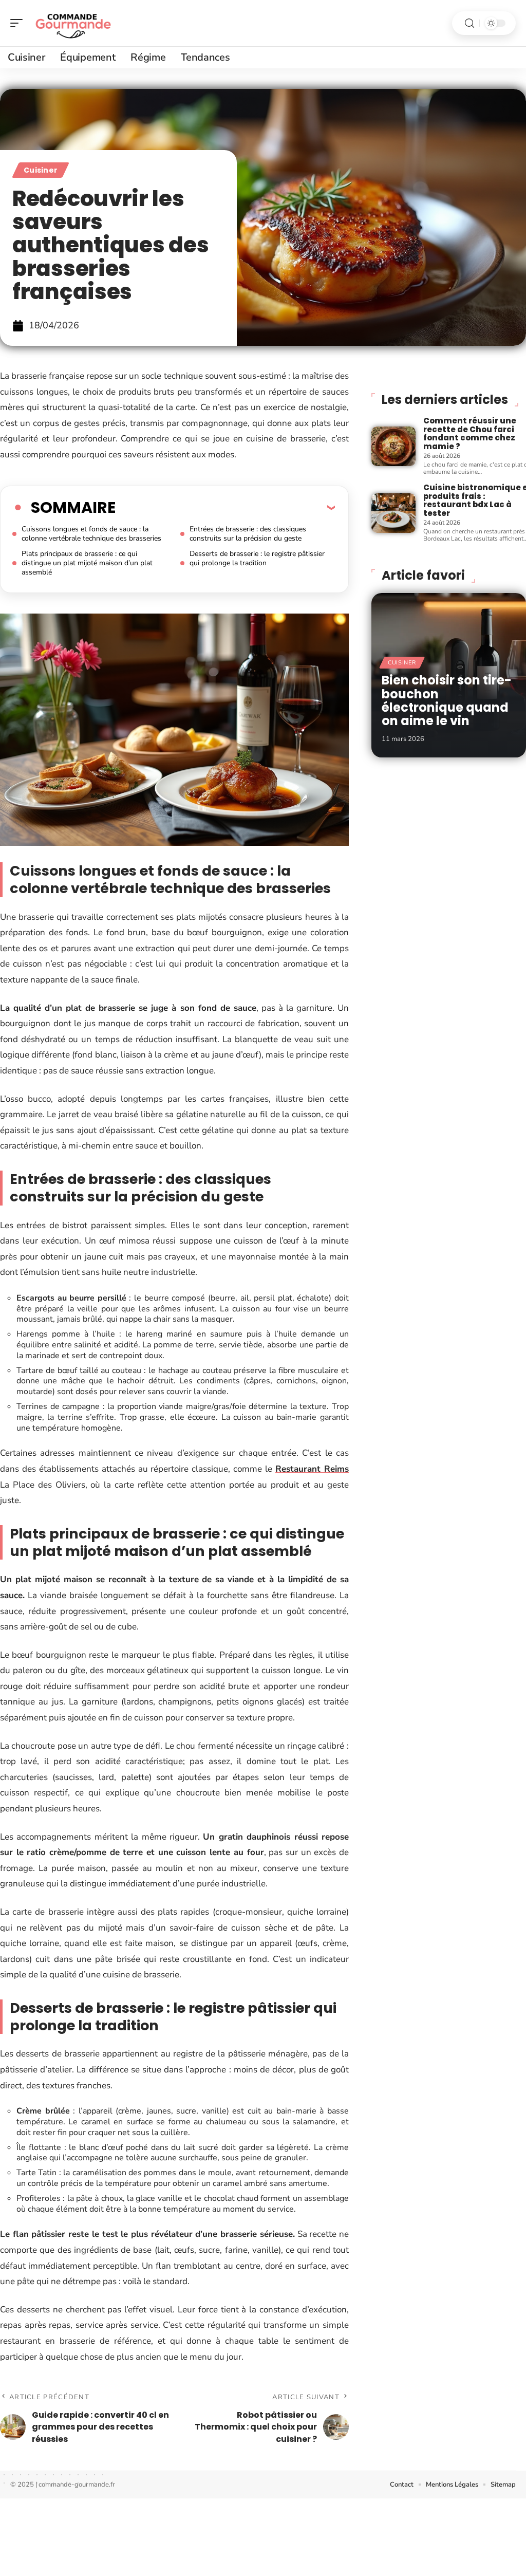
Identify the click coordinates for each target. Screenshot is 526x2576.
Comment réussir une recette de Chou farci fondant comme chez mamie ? (470, 433)
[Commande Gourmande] (74, 23)
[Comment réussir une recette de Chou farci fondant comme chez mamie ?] (393, 446)
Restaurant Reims (312, 1469)
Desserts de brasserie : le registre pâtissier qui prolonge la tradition (257, 558)
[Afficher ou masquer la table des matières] (225, 507)
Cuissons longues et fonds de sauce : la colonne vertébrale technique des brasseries (91, 534)
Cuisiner (41, 170)
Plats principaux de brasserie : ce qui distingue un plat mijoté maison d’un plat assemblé (87, 563)
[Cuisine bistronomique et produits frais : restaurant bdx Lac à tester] (393, 513)
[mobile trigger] (19, 23)
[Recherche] (469, 23)
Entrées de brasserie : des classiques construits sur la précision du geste (248, 534)
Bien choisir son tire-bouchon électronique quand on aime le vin (447, 700)
